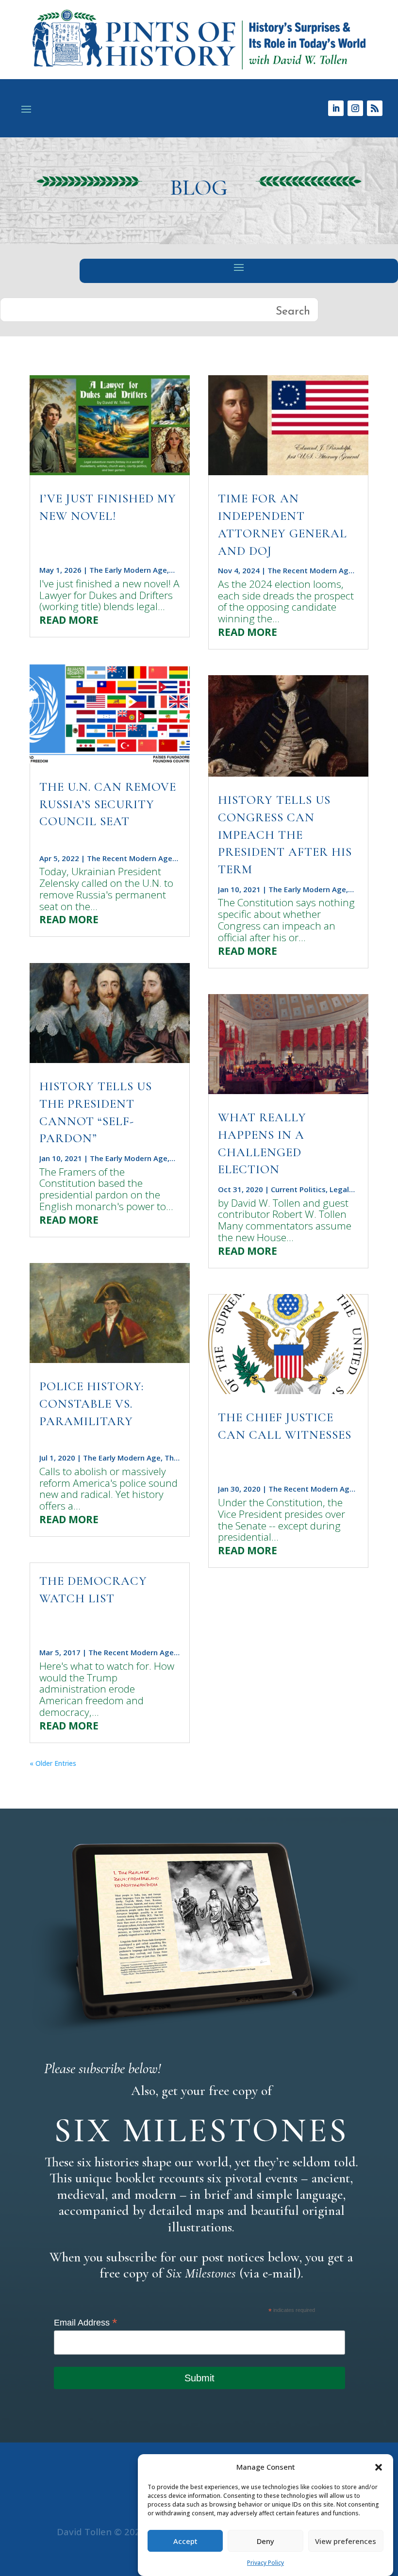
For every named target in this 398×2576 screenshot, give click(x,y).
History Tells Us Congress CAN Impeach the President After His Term (285, 835)
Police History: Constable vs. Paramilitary (91, 1404)
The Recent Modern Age (130, 858)
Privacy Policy (265, 2563)
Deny (265, 2541)
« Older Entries (53, 1763)
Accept (185, 2541)
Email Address (86, 2323)
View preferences (346, 2541)
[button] (379, 2467)
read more (69, 620)
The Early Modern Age (128, 570)
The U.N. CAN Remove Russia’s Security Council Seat (108, 804)
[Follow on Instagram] (355, 108)
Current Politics (298, 1189)
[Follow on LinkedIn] (336, 108)
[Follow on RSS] (375, 108)
